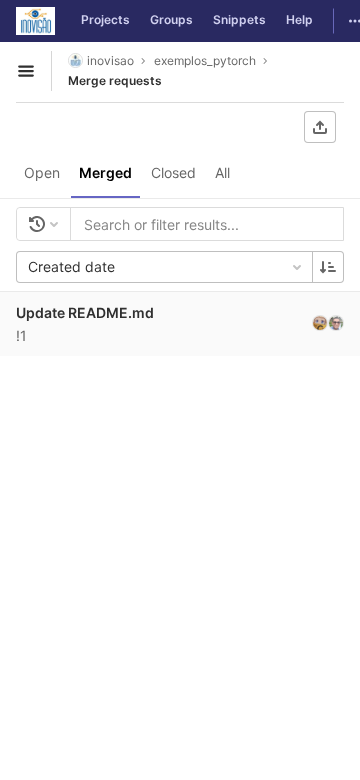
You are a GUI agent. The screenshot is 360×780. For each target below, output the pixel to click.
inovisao (110, 60)
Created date (71, 266)
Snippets (239, 19)
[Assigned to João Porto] (320, 323)
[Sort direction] (328, 267)
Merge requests (115, 80)
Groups (171, 19)
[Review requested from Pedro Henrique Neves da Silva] (336, 323)
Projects (105, 19)
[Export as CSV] (320, 127)
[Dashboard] (35, 21)
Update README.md (85, 312)
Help (299, 19)
